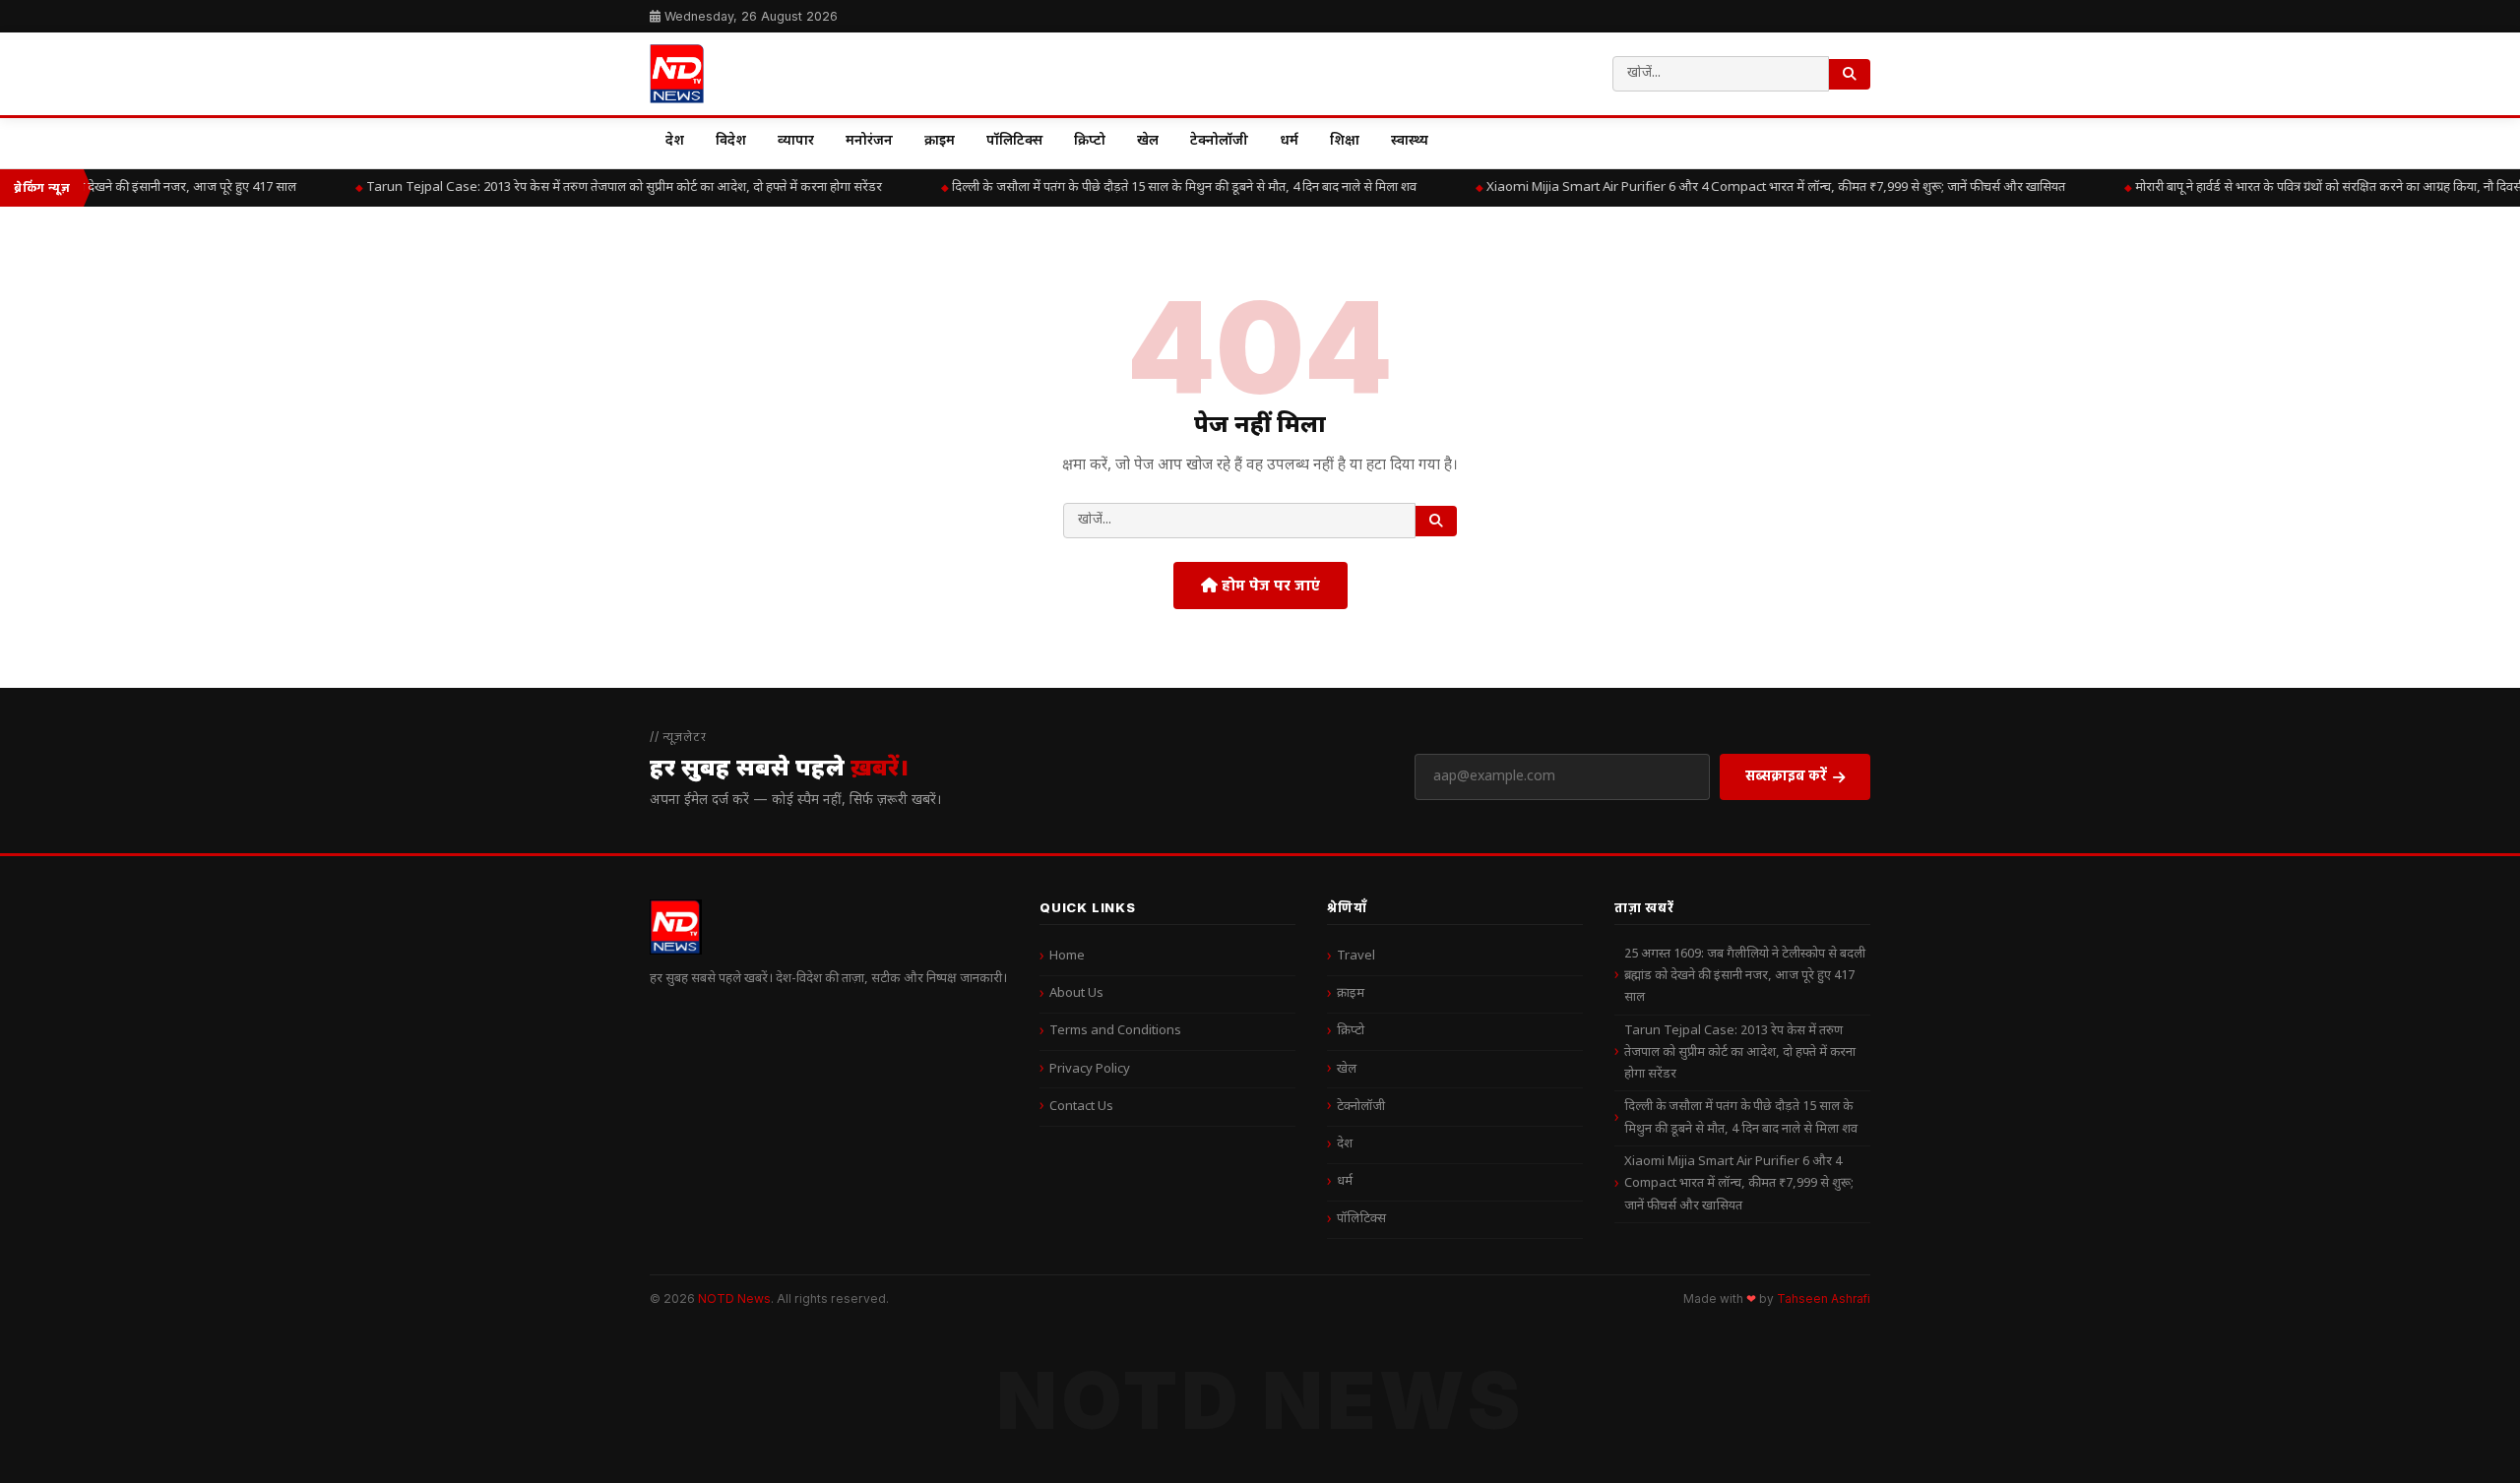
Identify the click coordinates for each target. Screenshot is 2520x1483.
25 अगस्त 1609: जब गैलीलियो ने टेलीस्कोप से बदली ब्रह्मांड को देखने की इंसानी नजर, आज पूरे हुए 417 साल (1745, 976)
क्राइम (940, 141)
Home (1067, 956)
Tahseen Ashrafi (1824, 1299)
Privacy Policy (1090, 1069)
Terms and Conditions (1115, 1031)
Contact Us (1081, 1107)
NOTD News (734, 1298)
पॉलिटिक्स (1014, 141)
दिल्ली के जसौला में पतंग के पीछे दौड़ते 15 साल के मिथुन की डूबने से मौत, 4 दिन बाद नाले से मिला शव (1166, 187)
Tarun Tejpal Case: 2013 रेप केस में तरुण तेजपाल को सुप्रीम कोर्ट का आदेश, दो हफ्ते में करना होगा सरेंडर (606, 187)
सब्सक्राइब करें (1786, 775)
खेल (1148, 141)
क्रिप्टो (1090, 141)
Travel (1356, 956)
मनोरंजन (869, 141)
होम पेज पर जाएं (1269, 585)
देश (675, 141)
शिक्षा (1345, 141)
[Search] (1850, 74)
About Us (1076, 993)
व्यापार (796, 141)
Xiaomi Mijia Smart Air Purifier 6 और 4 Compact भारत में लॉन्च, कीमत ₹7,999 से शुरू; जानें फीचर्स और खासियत (1758, 187)
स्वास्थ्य (1410, 141)
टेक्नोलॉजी (1219, 141)
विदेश (731, 141)
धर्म (1289, 141)
